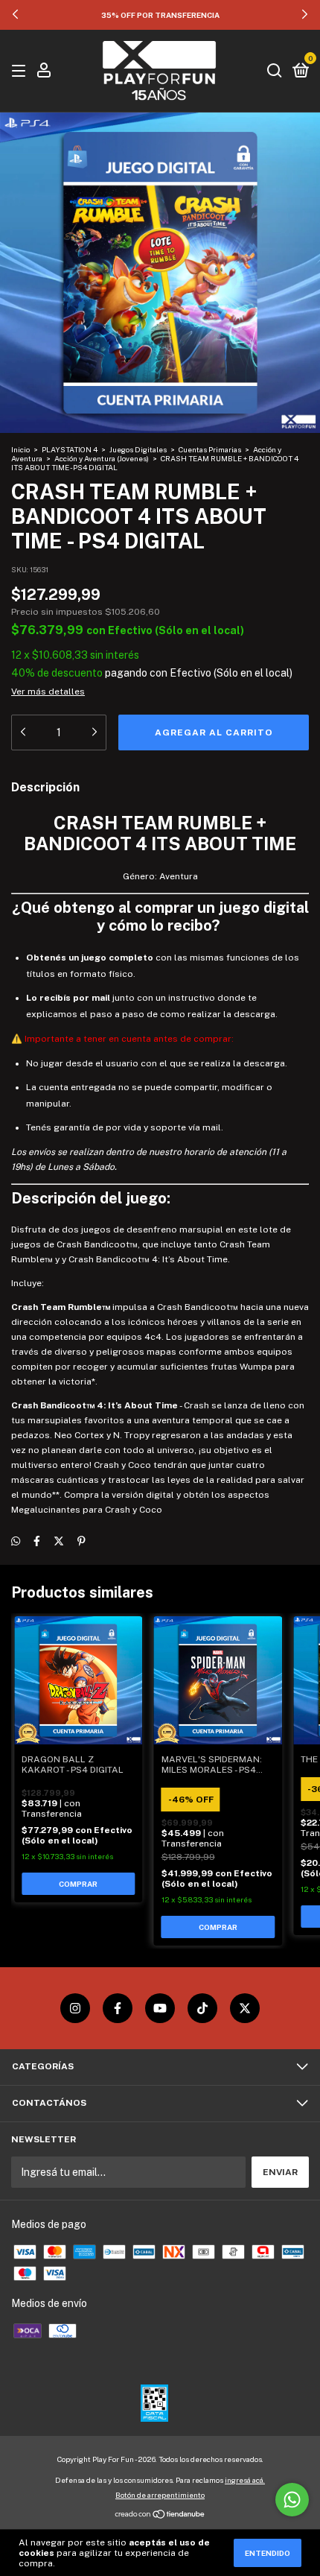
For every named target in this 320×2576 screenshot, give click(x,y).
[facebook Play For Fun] (118, 2008)
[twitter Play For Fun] (245, 2008)
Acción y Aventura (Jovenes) (102, 458)
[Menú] (21, 72)
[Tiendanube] (160, 2516)
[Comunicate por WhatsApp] (292, 2500)
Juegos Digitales (139, 449)
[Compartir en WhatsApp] (16, 1541)
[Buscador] (275, 72)
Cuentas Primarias (210, 449)
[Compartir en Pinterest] (81, 1541)
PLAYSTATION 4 (70, 449)
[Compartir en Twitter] (59, 1541)
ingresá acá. (245, 2480)
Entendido (268, 2553)
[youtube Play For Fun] (160, 2008)
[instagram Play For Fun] (75, 2008)
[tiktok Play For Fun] (202, 2008)
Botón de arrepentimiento (160, 2495)
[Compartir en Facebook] (37, 1541)
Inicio (20, 449)
